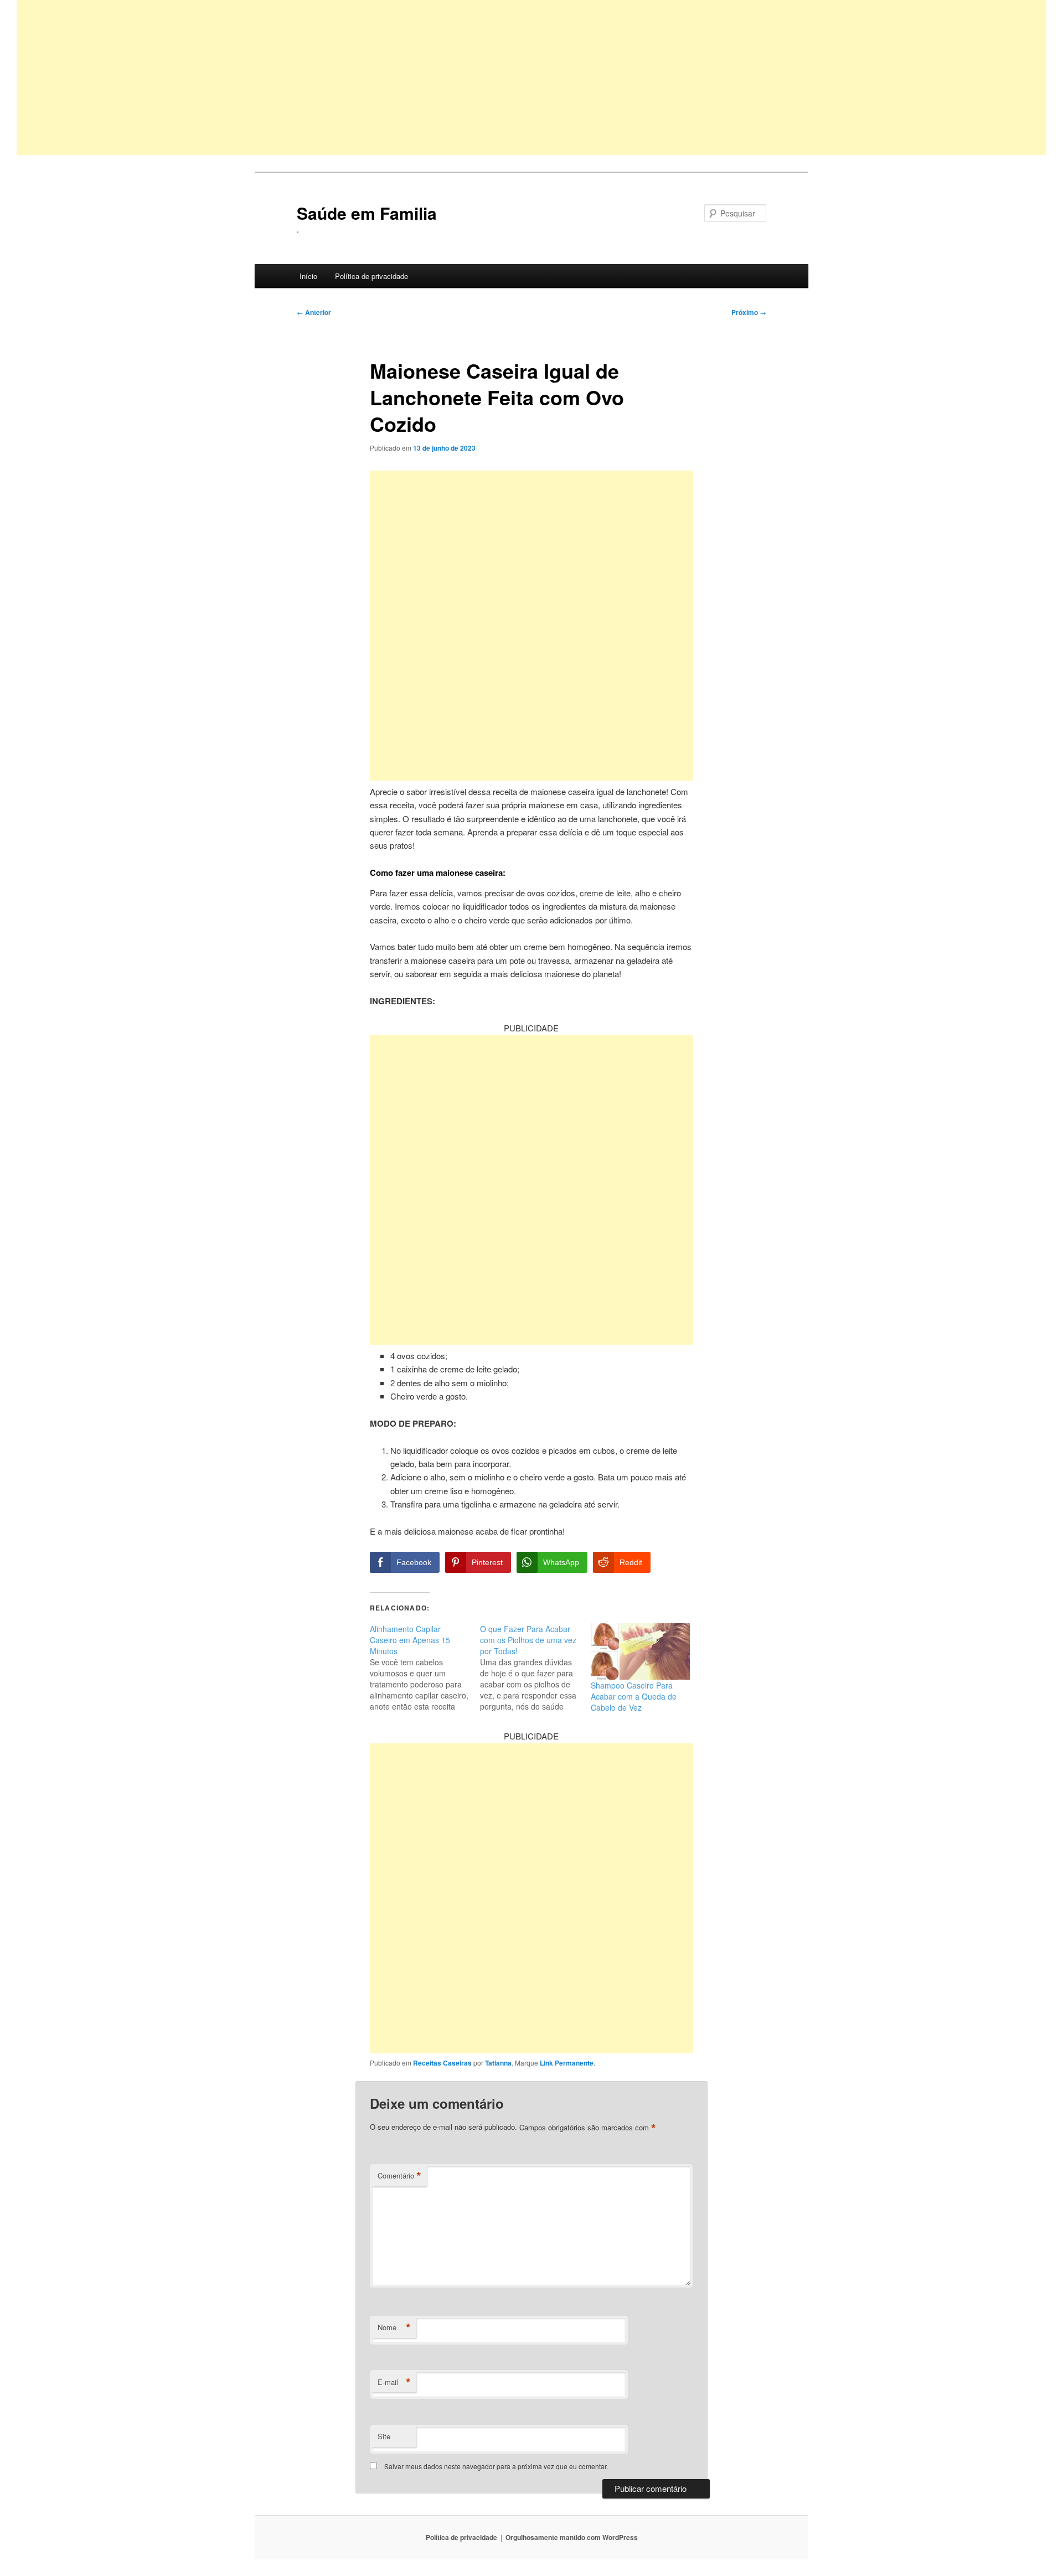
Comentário (399, 2176)
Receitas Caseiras (442, 2063)
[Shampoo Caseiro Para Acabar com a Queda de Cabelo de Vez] (640, 1652)
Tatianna (498, 2063)
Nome (394, 2327)
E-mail (394, 2382)
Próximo (749, 312)
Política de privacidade (371, 276)
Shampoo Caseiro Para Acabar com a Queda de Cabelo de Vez (634, 1696)
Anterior (314, 312)
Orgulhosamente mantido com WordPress (572, 2537)
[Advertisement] (349, 78)
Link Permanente (567, 2063)
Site (384, 2436)
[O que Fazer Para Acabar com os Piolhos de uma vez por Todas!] (535, 1668)
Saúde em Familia (367, 213)
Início (308, 276)
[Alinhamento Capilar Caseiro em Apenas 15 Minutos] (425, 1668)
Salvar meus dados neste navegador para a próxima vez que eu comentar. (496, 2466)
